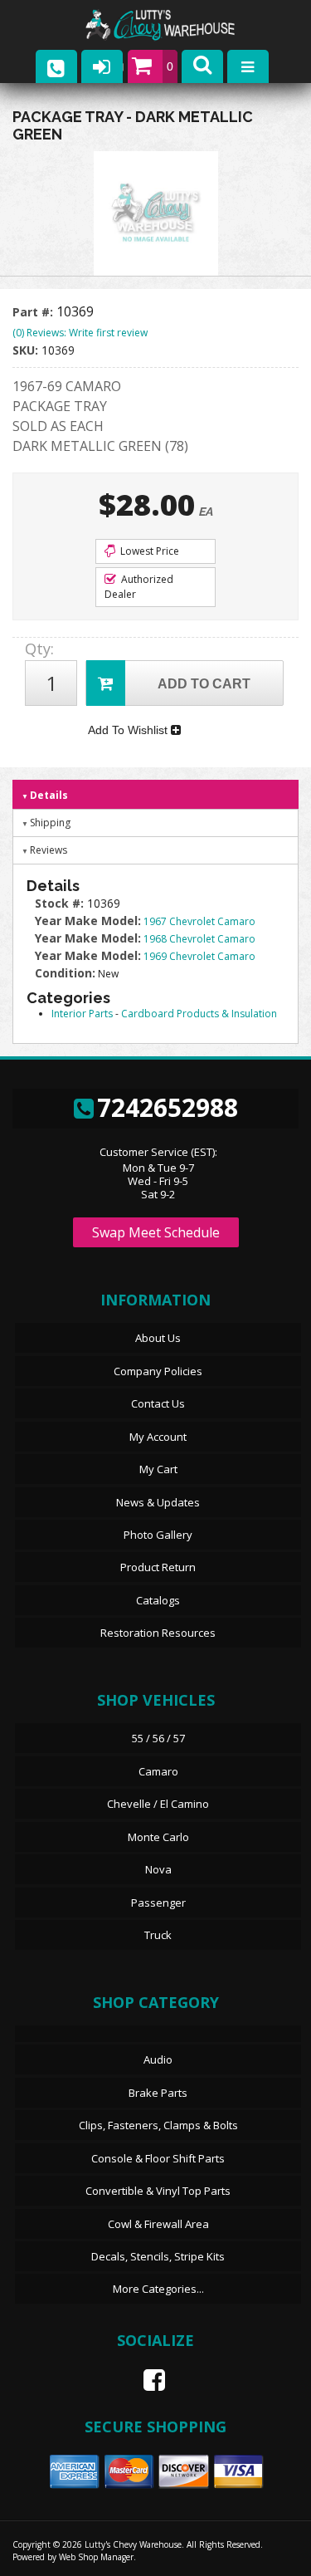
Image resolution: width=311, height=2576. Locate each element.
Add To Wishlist (129, 730)
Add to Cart (204, 684)
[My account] (102, 66)
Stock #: (61, 903)
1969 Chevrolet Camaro (199, 956)
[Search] (202, 66)
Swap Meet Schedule (156, 1232)
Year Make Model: (88, 921)
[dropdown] (248, 66)
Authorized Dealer (139, 587)
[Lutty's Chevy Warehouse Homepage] (177, 25)
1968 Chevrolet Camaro (199, 939)
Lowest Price (148, 551)
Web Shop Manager (96, 2557)
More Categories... (158, 2289)
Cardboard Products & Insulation (199, 1014)
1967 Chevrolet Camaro (199, 921)
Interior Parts (82, 1014)
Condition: (65, 973)
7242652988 (168, 1107)
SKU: (27, 350)
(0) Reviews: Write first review (80, 333)
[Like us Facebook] (148, 2380)
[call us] (56, 66)
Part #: (34, 312)
